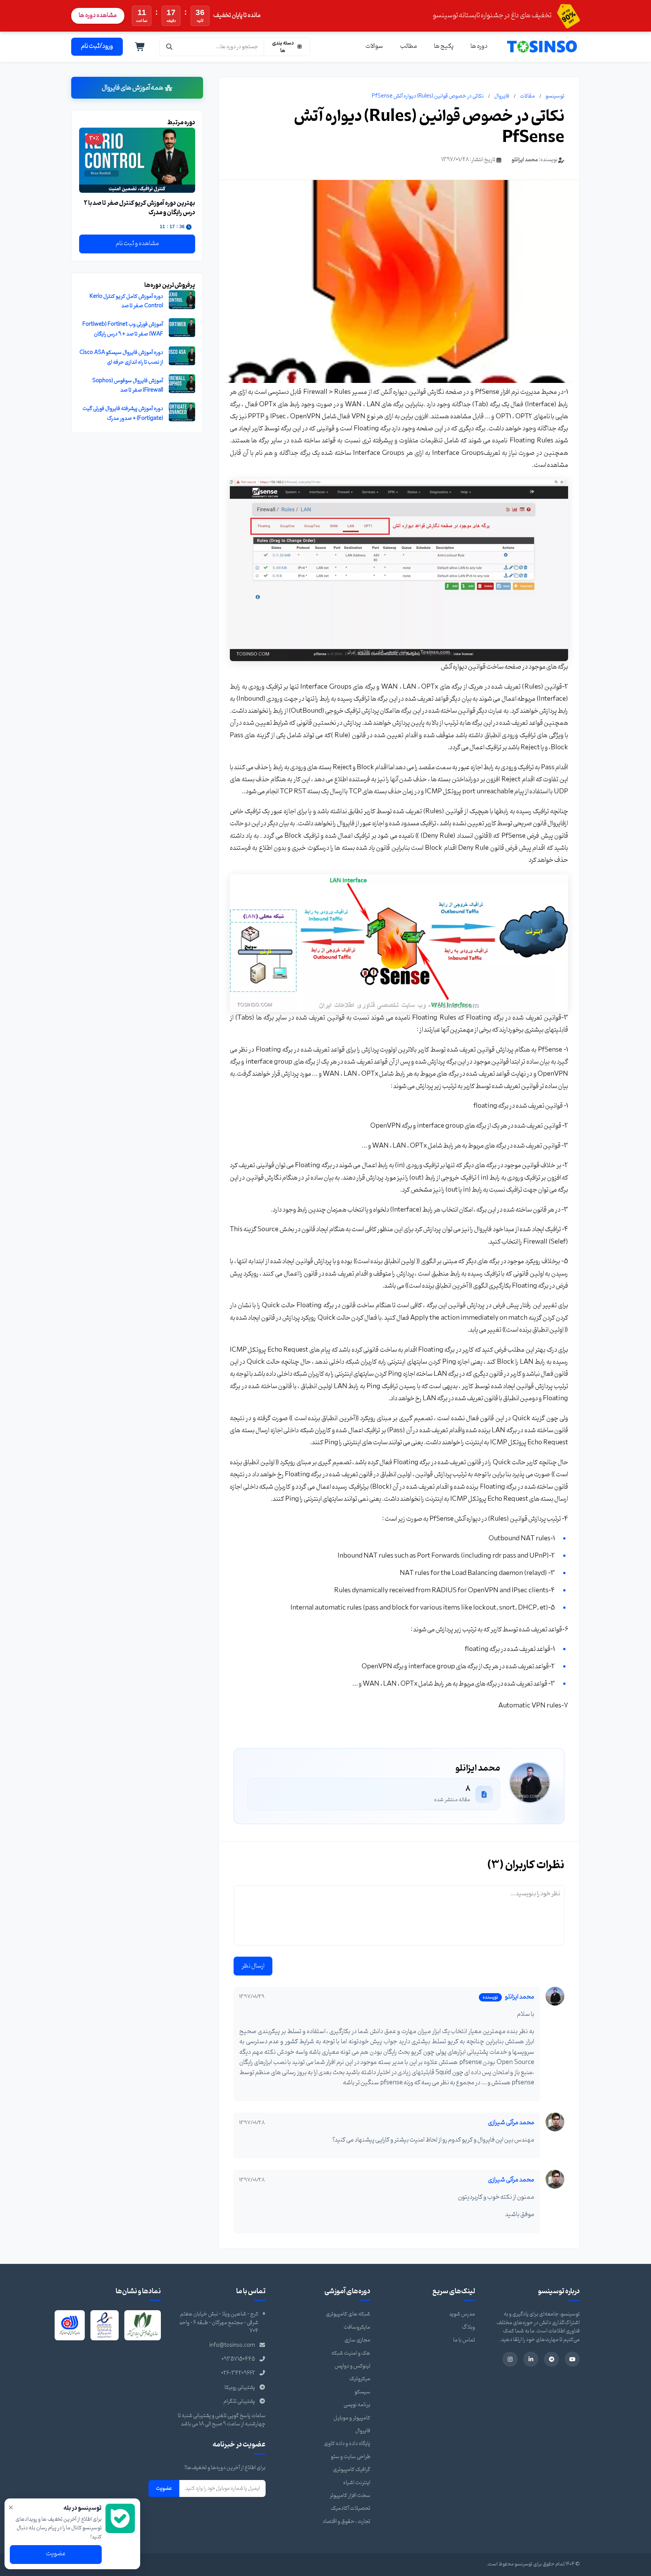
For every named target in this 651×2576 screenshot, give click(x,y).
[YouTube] (572, 2359)
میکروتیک (360, 2379)
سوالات (374, 46)
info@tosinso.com (232, 2345)
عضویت (164, 2488)
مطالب (409, 46)
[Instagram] (510, 2359)
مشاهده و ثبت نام (137, 244)
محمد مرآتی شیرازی (511, 2123)
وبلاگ (468, 2327)
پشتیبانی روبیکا (240, 2388)
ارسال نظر (253, 1966)
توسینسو (555, 96)
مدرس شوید (462, 2314)
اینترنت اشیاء (357, 2483)
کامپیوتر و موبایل (352, 2418)
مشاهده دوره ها (98, 15)
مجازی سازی (357, 2340)
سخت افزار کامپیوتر (350, 2496)
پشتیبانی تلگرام (239, 2401)
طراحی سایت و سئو (351, 2457)
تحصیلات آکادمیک (351, 2508)
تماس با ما (464, 2340)
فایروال (502, 96)
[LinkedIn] (531, 2359)
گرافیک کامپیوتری (352, 2470)
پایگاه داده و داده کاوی (347, 2444)
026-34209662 (238, 2373)
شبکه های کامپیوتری (348, 2314)
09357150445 (238, 2359)
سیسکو (362, 2392)
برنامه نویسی (357, 2405)
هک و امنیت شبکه (351, 2353)
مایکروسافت (357, 2327)
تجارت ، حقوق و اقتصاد (346, 2522)
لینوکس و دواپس (352, 2366)
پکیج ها (444, 46)
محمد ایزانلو (525, 160)
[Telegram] (552, 2359)
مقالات (527, 96)
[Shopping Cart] (140, 47)
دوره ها (479, 46)
